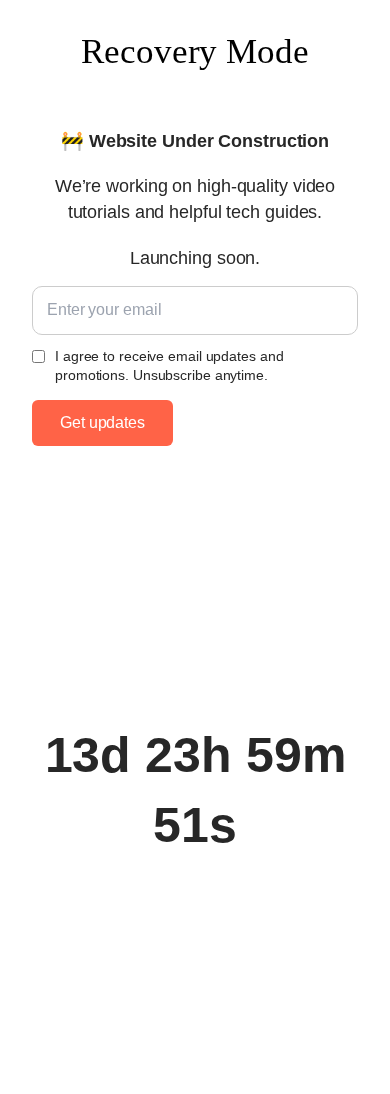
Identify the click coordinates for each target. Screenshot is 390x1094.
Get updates (102, 422)
